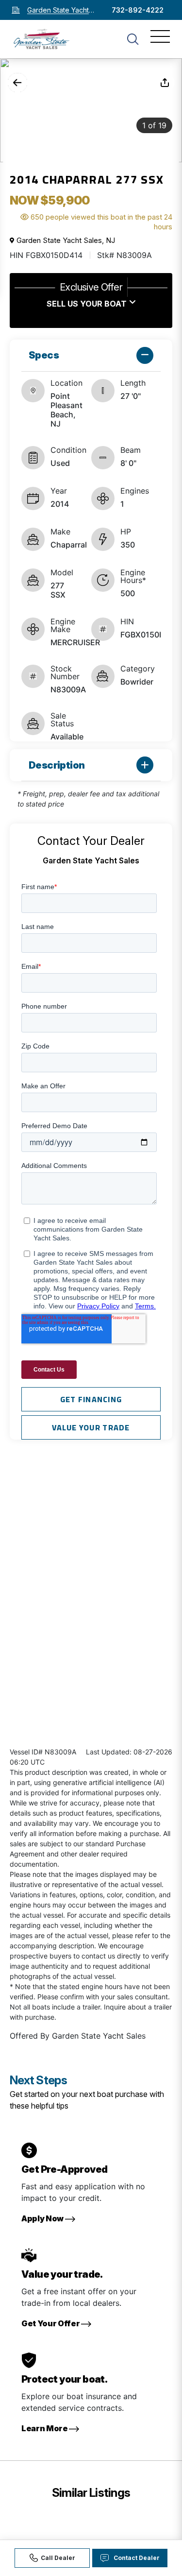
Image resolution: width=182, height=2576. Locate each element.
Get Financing (91, 1399)
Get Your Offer (51, 2323)
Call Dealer (58, 2558)
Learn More (45, 2428)
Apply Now (43, 2218)
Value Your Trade (91, 1427)
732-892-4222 (138, 10)
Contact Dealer (137, 2558)
